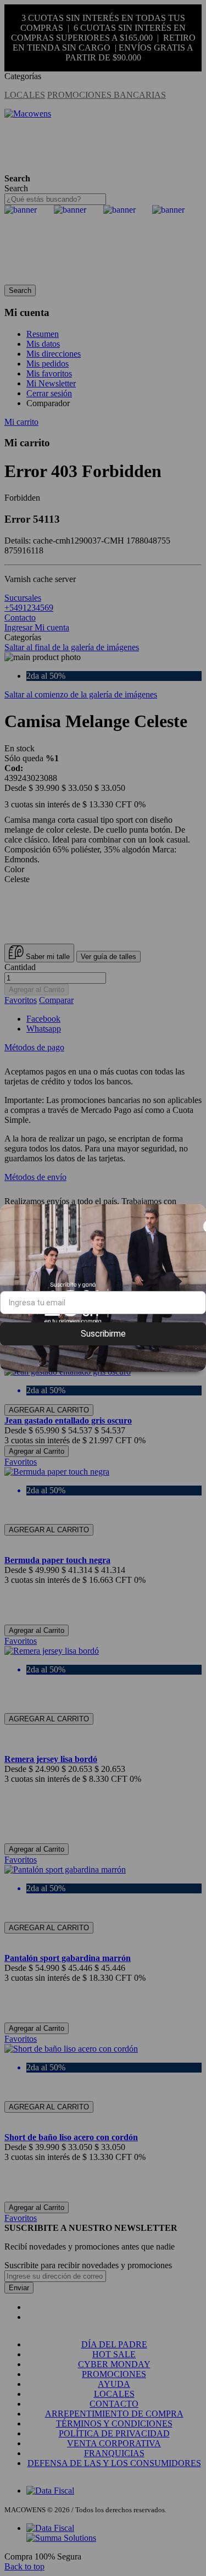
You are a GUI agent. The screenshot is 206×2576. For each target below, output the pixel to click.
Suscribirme (103, 1334)
